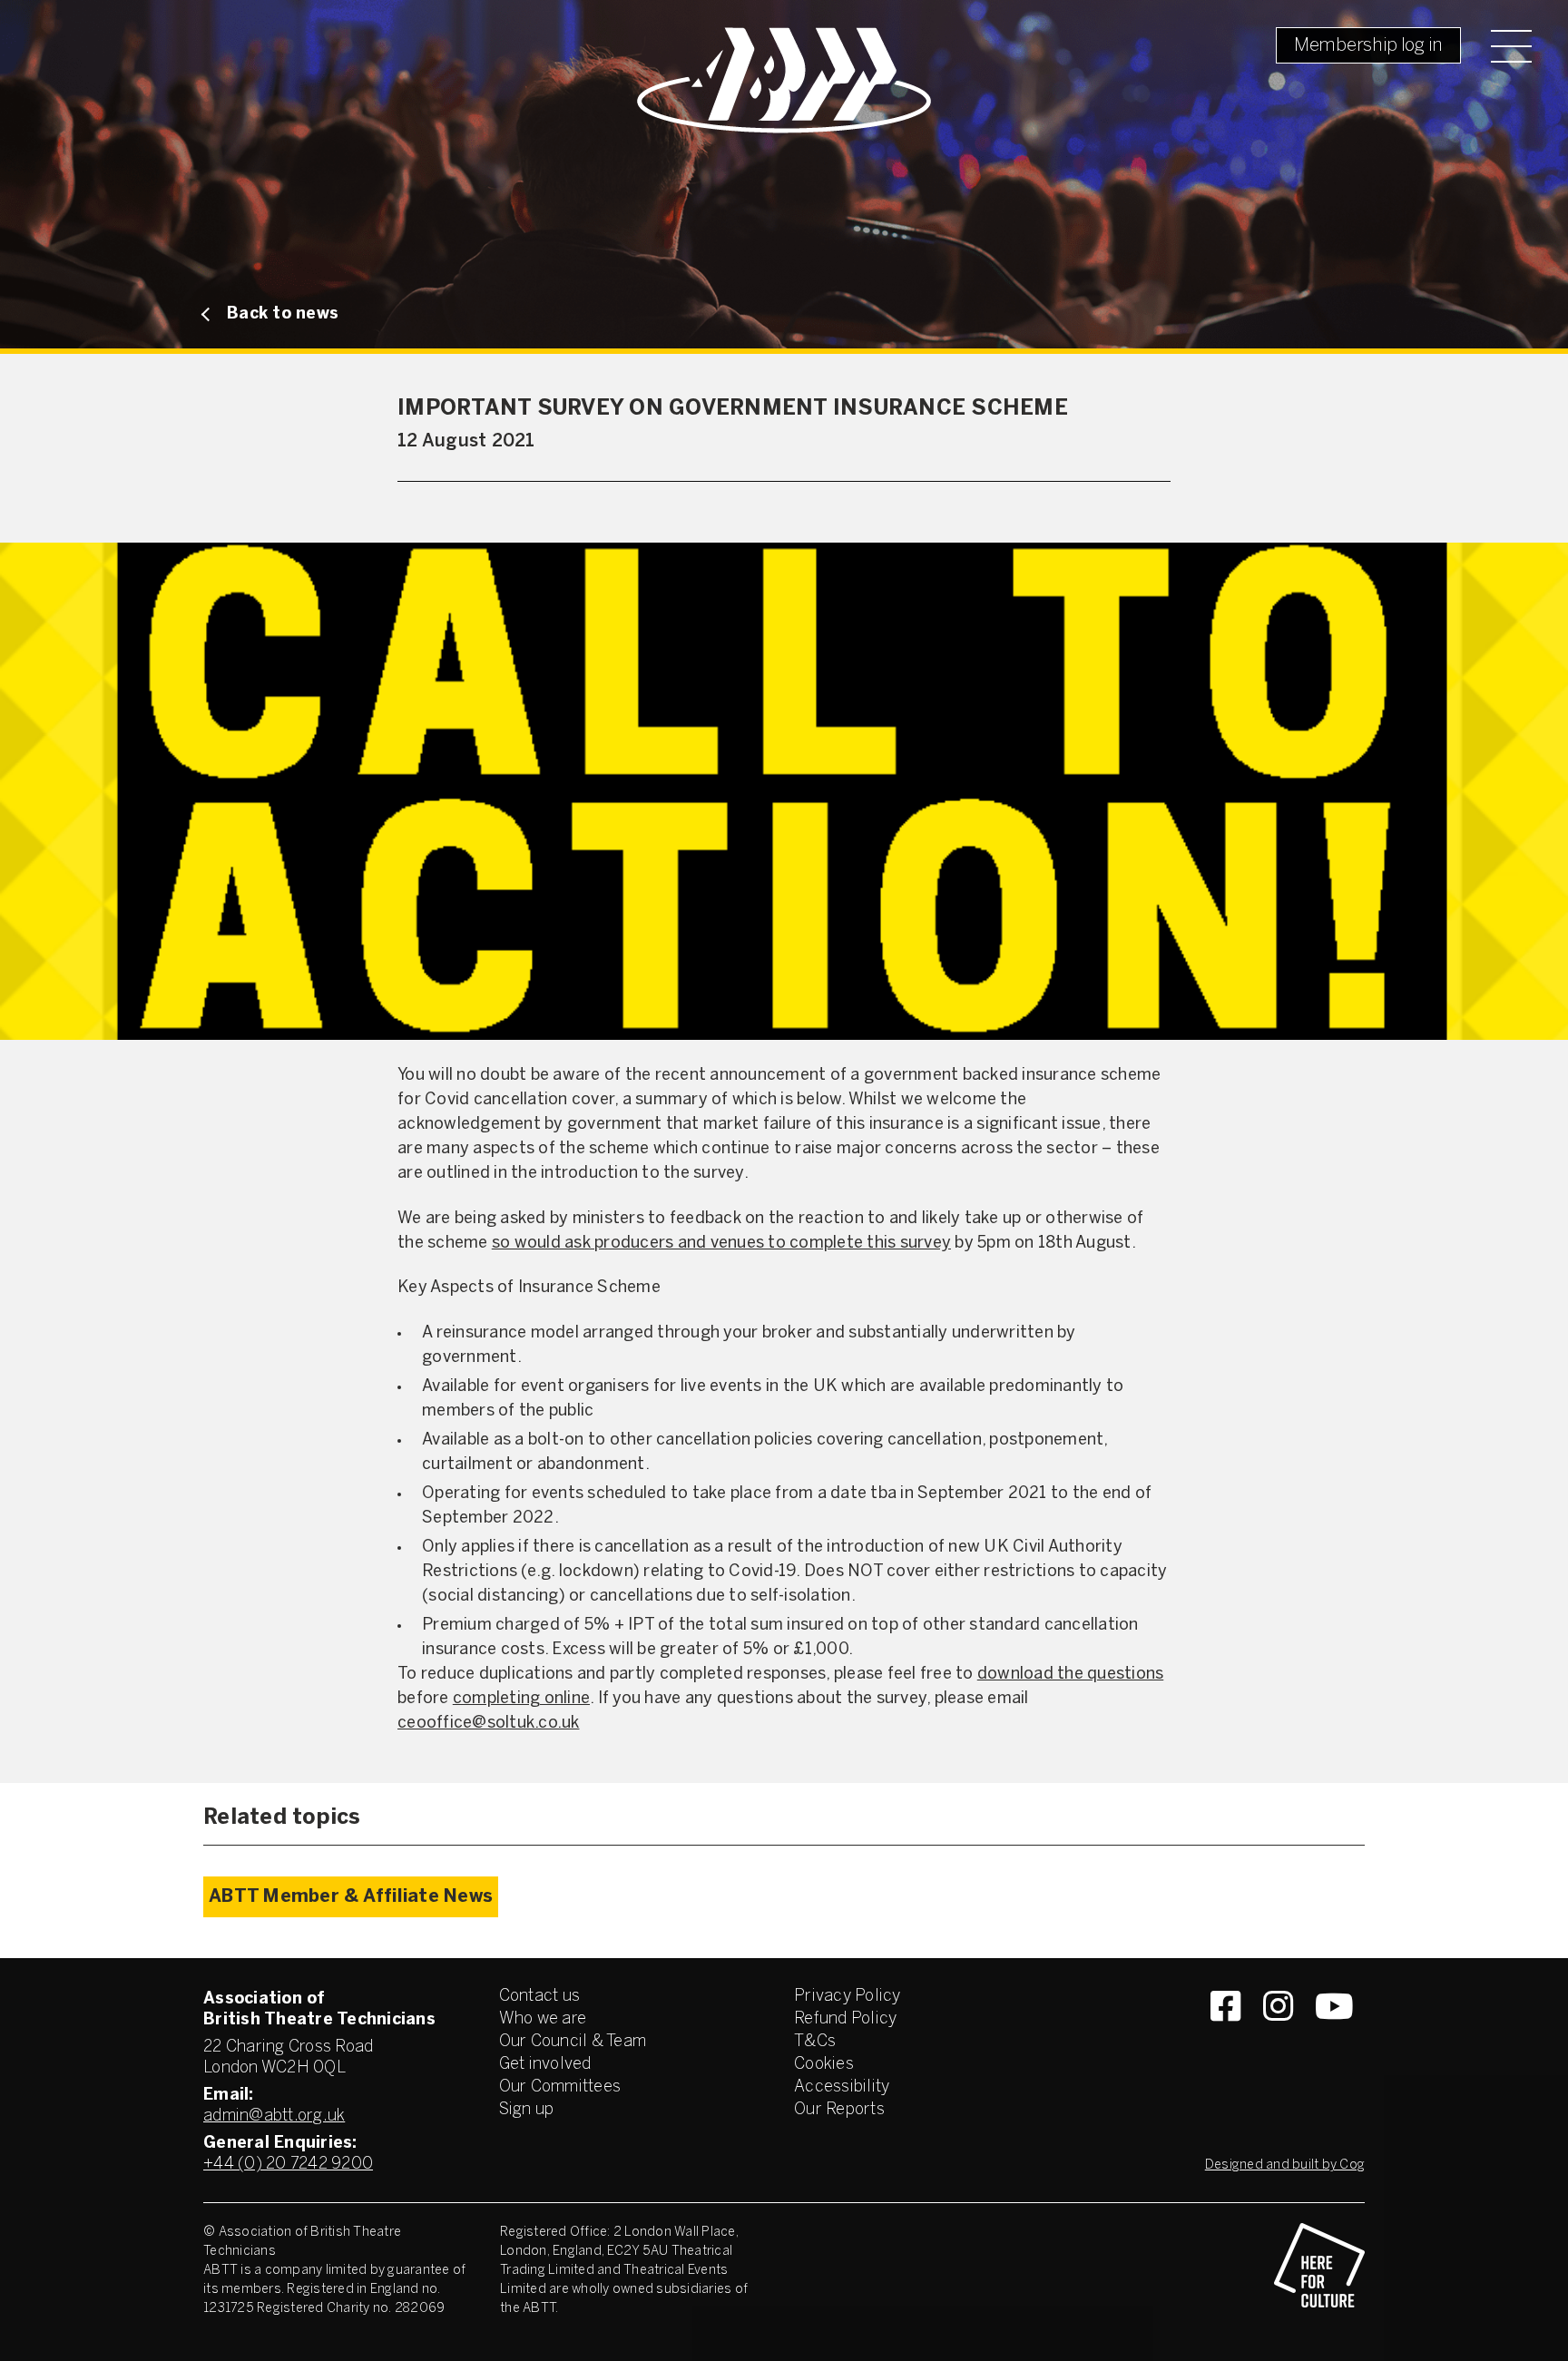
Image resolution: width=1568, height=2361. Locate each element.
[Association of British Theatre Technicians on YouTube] (1334, 2039)
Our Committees (560, 2087)
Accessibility (842, 2087)
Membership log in (1368, 46)
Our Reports (839, 2110)
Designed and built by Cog (1285, 2165)
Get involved (545, 2065)
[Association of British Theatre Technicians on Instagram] (1278, 2039)
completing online (521, 1699)
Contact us (540, 1997)
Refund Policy (845, 2019)
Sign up (527, 2110)
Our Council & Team (573, 2042)
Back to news (283, 314)
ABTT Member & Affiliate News (351, 1897)
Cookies (824, 2065)
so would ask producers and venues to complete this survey (721, 1244)
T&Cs (815, 2042)
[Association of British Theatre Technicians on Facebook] (1225, 2039)
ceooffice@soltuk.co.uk (489, 1724)
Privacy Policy (848, 1997)
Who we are (543, 2019)
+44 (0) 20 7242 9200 (288, 2165)
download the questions (1071, 1675)
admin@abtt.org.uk (274, 2116)
